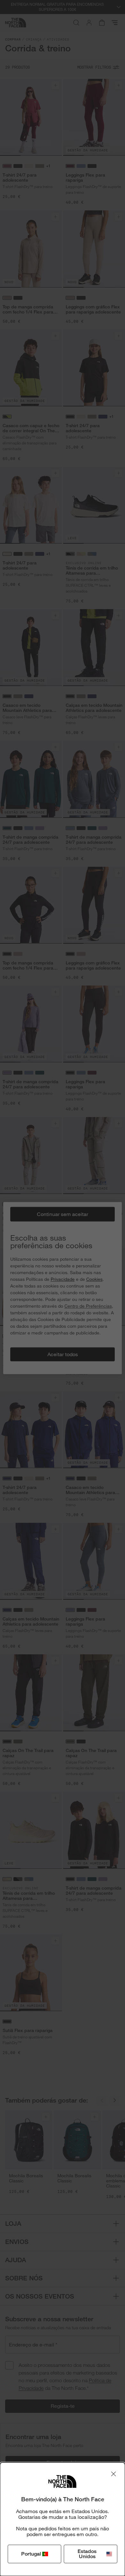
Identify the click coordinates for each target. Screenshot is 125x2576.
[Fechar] (113, 2474)
